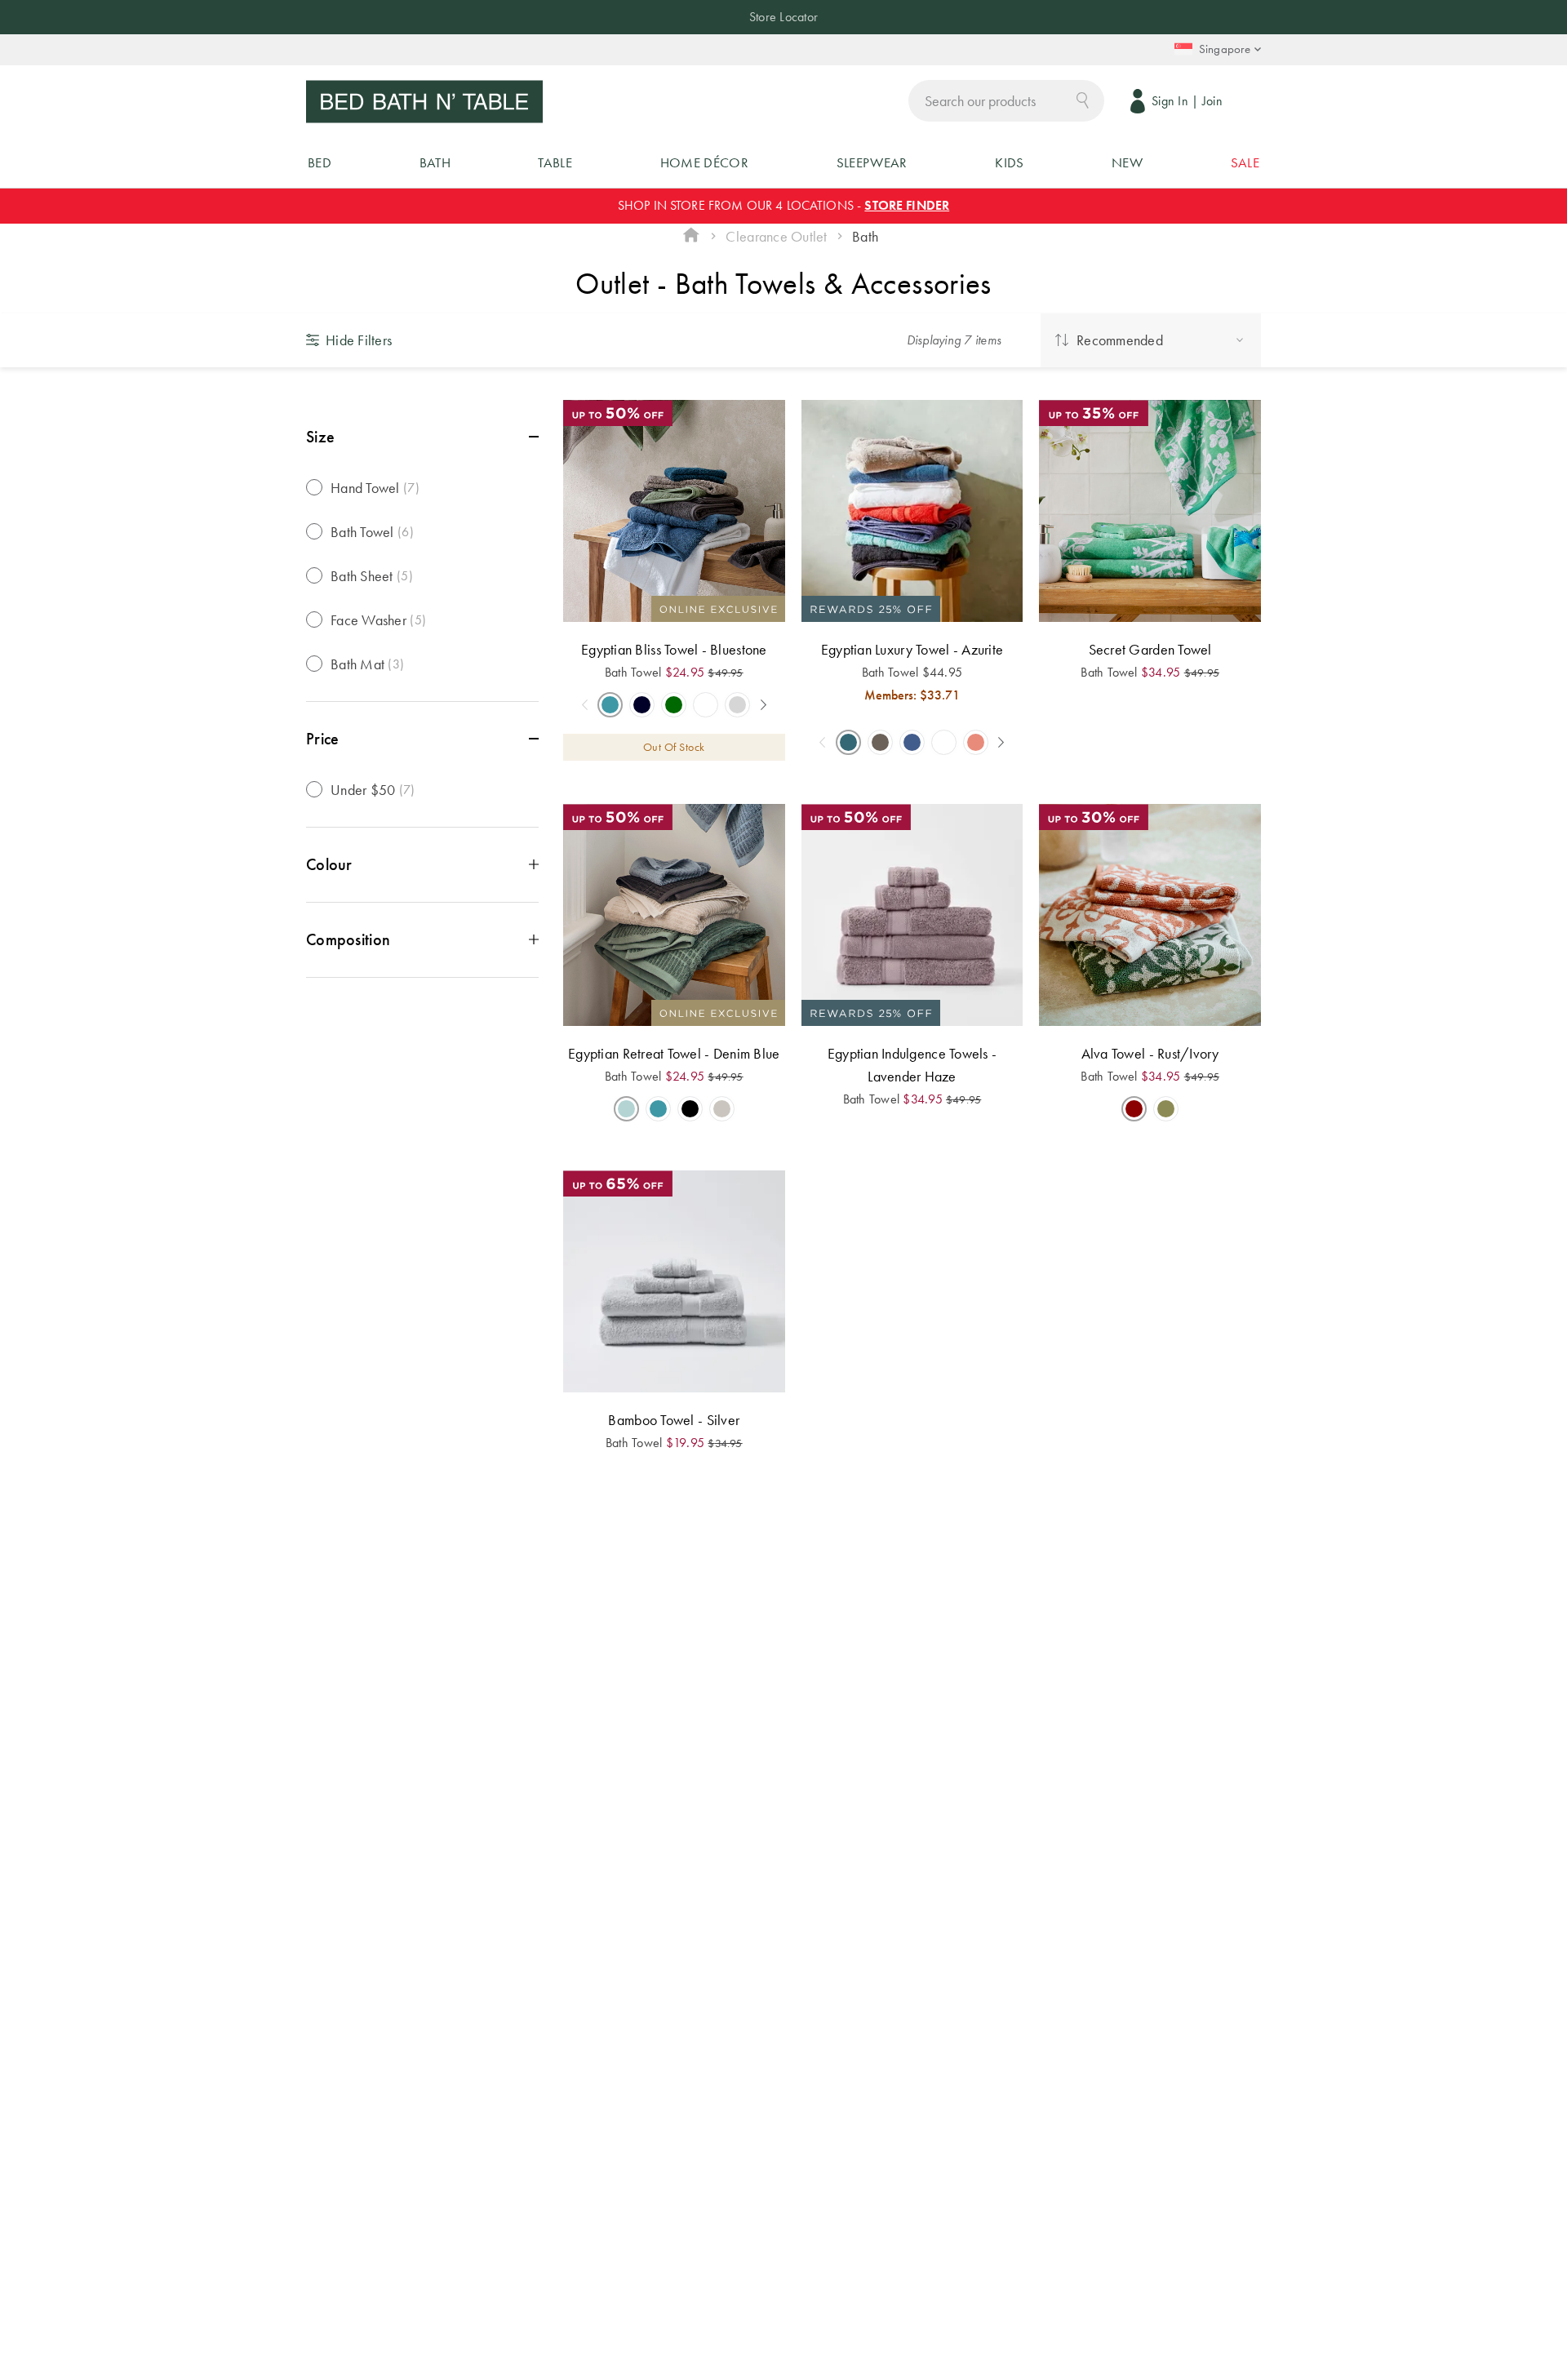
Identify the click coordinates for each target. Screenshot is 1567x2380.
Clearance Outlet (776, 236)
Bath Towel (372, 532)
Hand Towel (375, 488)
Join (1212, 101)
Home (691, 237)
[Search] (1083, 99)
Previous (584, 705)
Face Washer (378, 620)
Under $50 (373, 790)
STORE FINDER (907, 205)
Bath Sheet (372, 576)
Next (763, 705)
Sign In (1170, 101)
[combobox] (1006, 101)
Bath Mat (367, 664)
